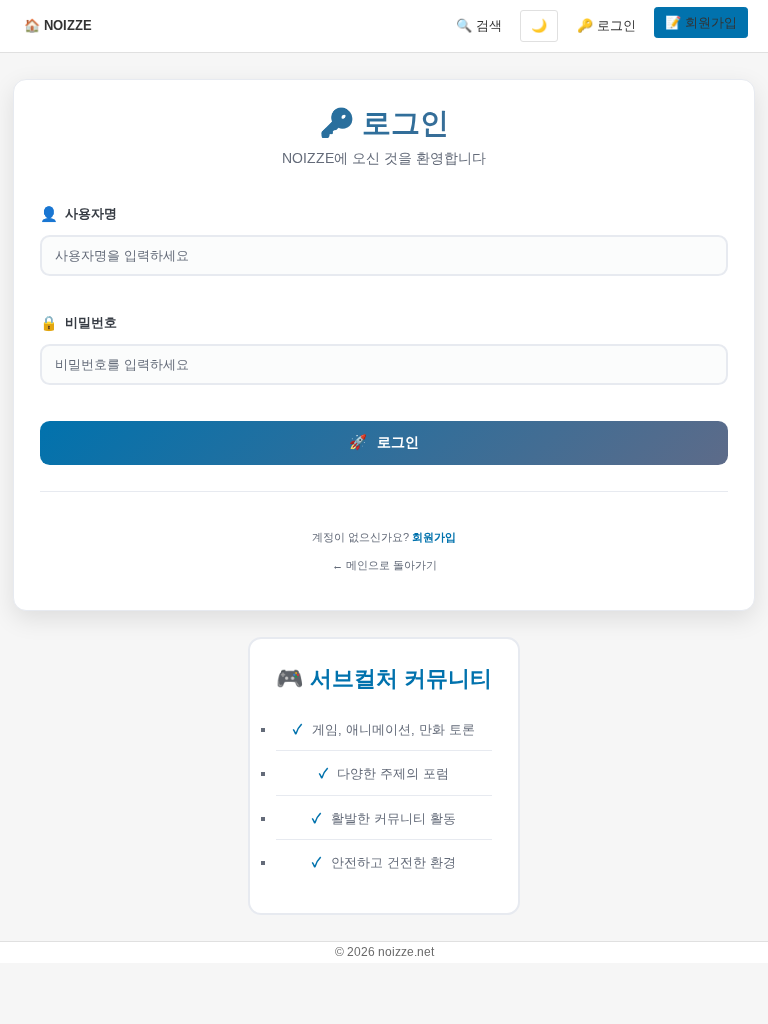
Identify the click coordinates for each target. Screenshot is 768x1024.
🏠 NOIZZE (58, 25)
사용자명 (78, 214)
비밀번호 (78, 323)
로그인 (384, 442)
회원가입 (434, 537)
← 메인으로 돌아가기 (384, 565)
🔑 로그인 (606, 25)
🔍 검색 (479, 25)
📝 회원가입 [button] (701, 22)
